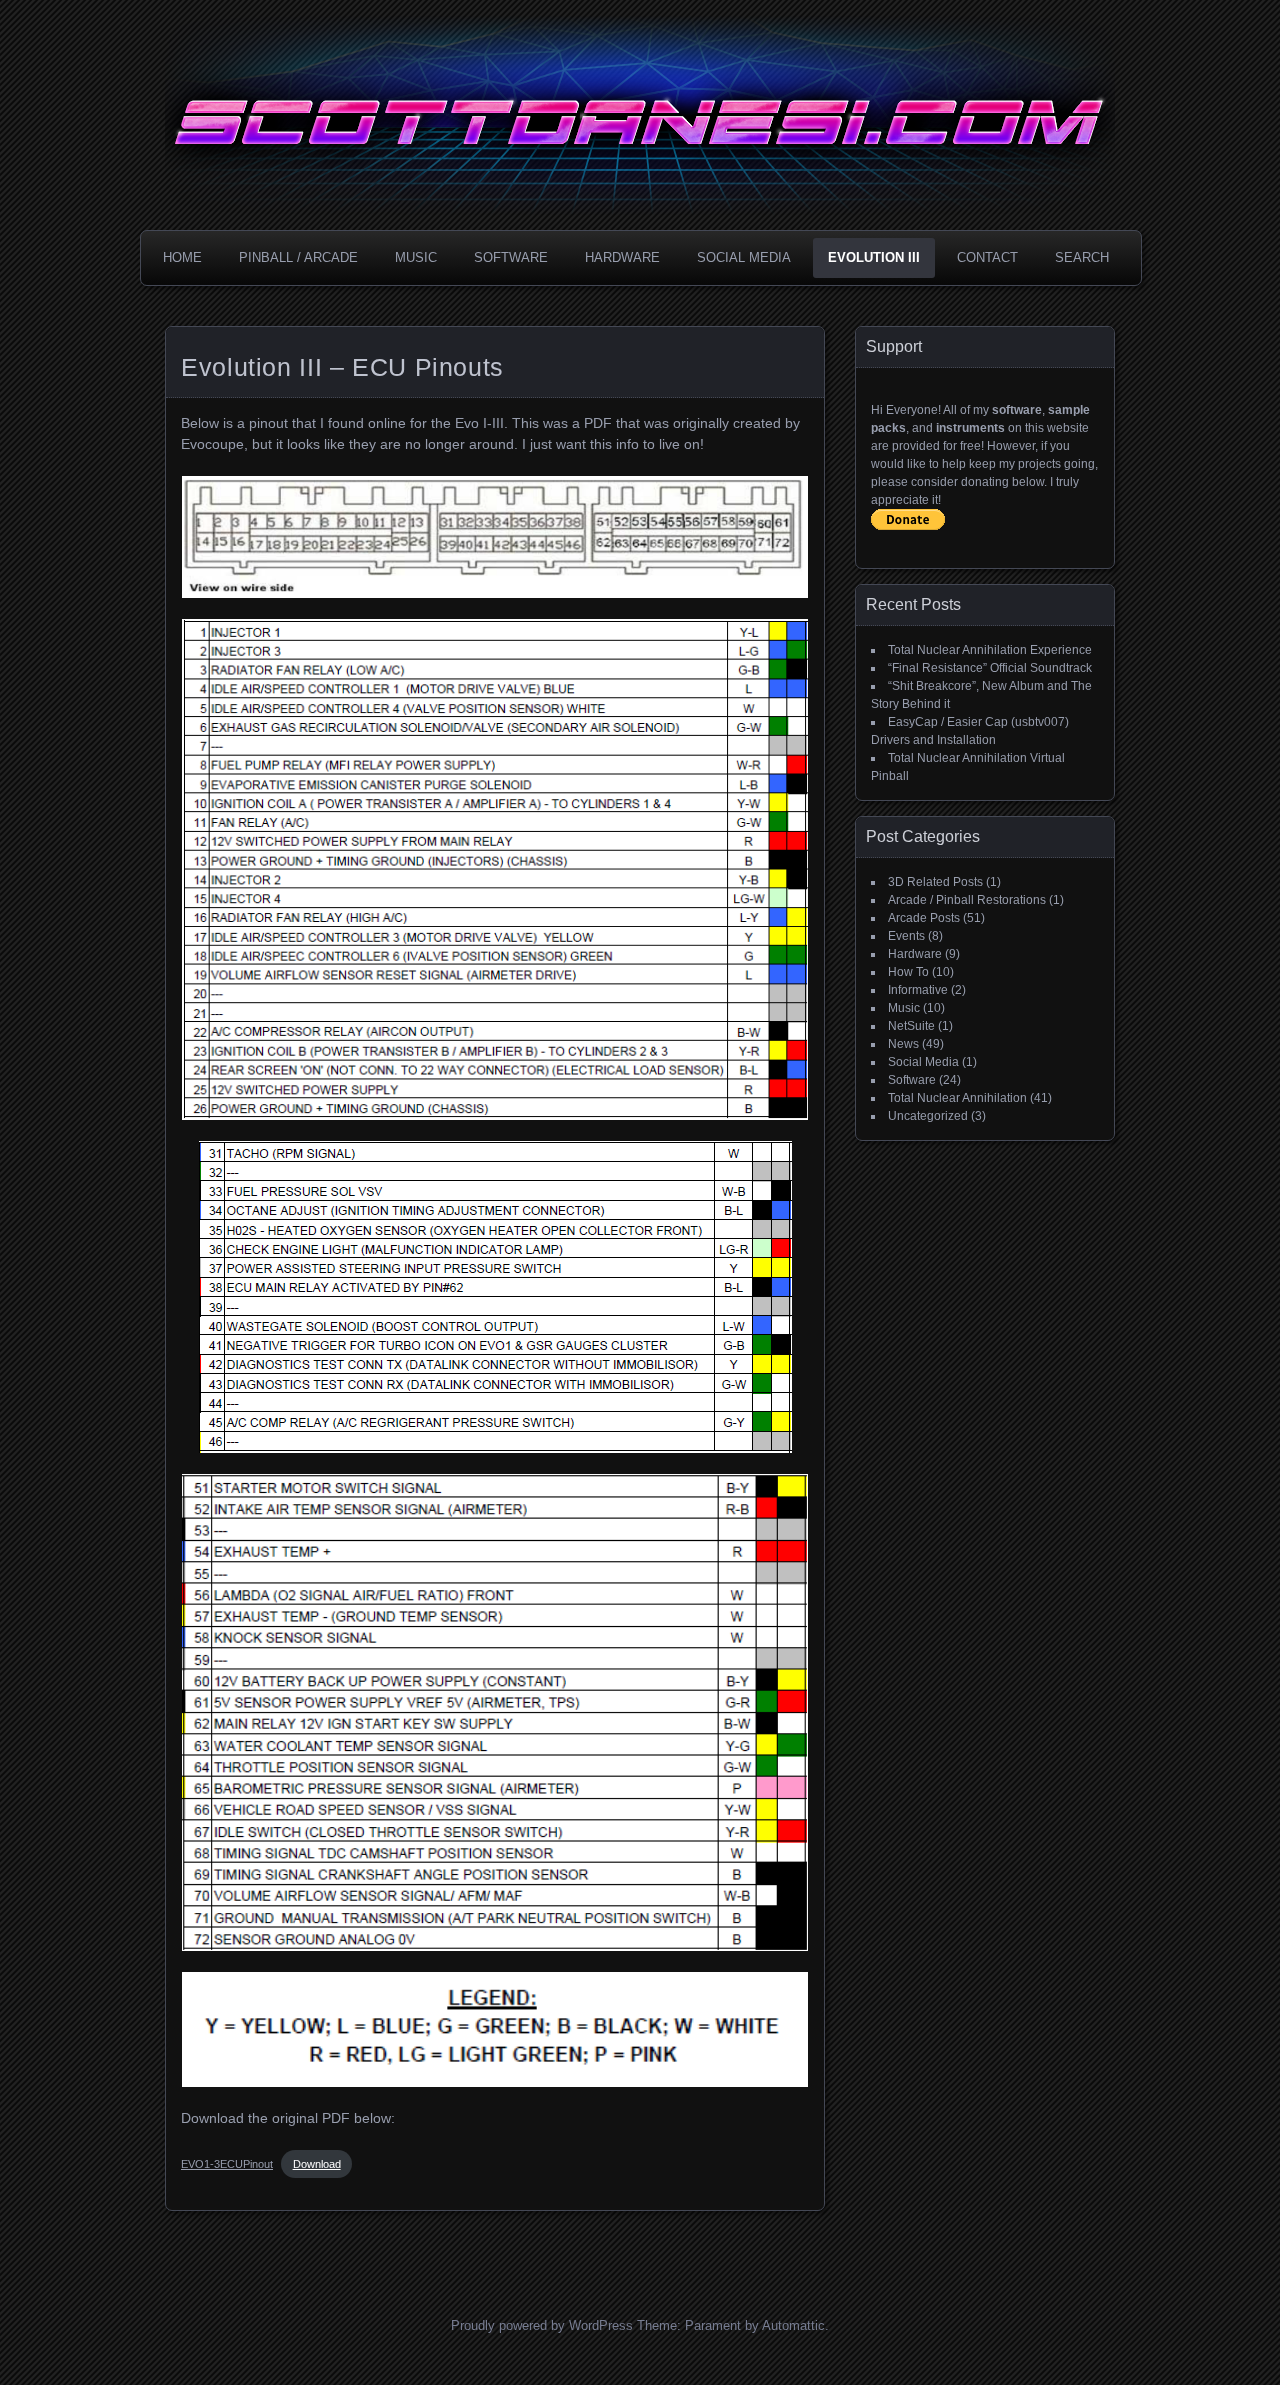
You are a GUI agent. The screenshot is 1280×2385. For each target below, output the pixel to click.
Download (317, 2164)
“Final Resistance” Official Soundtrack (990, 668)
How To (908, 972)
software (1017, 410)
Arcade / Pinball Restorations (967, 900)
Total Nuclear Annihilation (957, 1098)
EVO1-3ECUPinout (227, 2164)
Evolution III (874, 257)
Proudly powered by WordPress (542, 2325)
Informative (918, 990)
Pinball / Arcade (298, 257)
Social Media (744, 257)
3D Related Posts (935, 882)
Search (1082, 257)
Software (511, 257)
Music (416, 257)
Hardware (622, 257)
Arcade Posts (924, 918)
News (903, 1044)
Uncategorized (928, 1116)
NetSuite (911, 1026)
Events (906, 936)
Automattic (793, 2325)
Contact (987, 257)
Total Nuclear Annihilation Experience (990, 650)
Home (182, 257)
